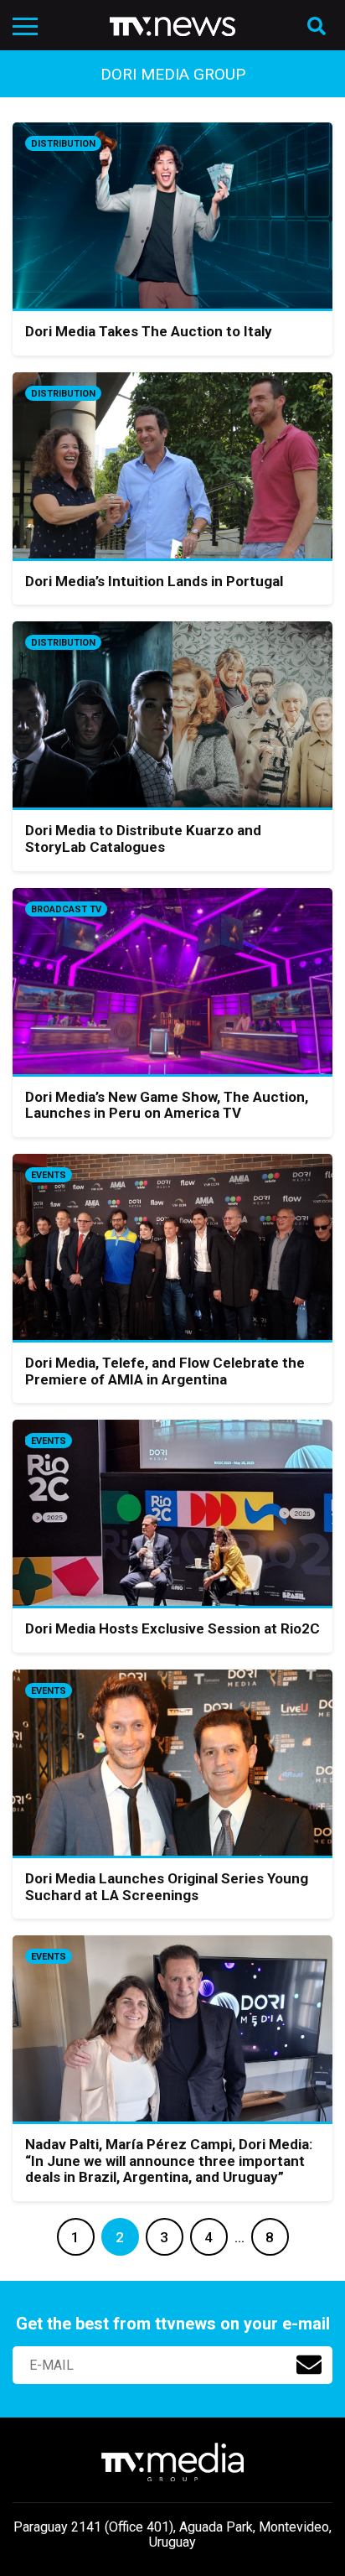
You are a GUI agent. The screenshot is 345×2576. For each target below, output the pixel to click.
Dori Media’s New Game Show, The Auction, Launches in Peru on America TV (167, 1105)
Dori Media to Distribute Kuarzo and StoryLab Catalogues (143, 839)
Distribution (63, 144)
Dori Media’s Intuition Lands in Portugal (154, 581)
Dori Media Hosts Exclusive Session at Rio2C (172, 1628)
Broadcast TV (66, 909)
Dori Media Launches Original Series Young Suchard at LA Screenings (167, 1887)
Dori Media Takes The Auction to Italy (149, 331)
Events (49, 1175)
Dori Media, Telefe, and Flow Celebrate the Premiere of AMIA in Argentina (165, 1371)
